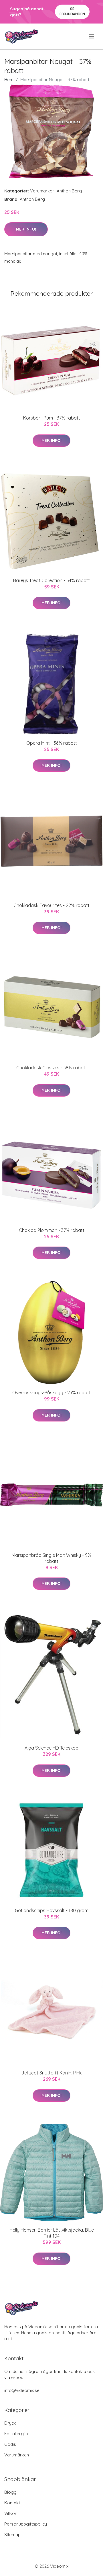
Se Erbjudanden (72, 11)
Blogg (10, 2492)
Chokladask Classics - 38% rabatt (52, 1068)
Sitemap (12, 2535)
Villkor (10, 2513)
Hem (9, 80)
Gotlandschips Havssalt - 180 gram (52, 1910)
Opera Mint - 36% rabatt (52, 743)
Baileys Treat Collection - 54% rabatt (51, 580)
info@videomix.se (22, 2390)
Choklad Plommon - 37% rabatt (52, 1230)
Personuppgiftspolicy (26, 2524)
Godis (10, 2444)
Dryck (10, 2423)
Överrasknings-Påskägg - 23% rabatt (51, 1393)
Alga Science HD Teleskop (51, 1748)
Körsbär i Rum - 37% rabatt (52, 418)
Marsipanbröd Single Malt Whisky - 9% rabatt (51, 1558)
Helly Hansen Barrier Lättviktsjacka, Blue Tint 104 (52, 2233)
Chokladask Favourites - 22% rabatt (51, 905)
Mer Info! (26, 229)
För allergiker (18, 2434)
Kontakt (12, 2503)
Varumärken (42, 191)
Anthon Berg (69, 191)
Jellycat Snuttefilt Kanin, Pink (51, 2073)
